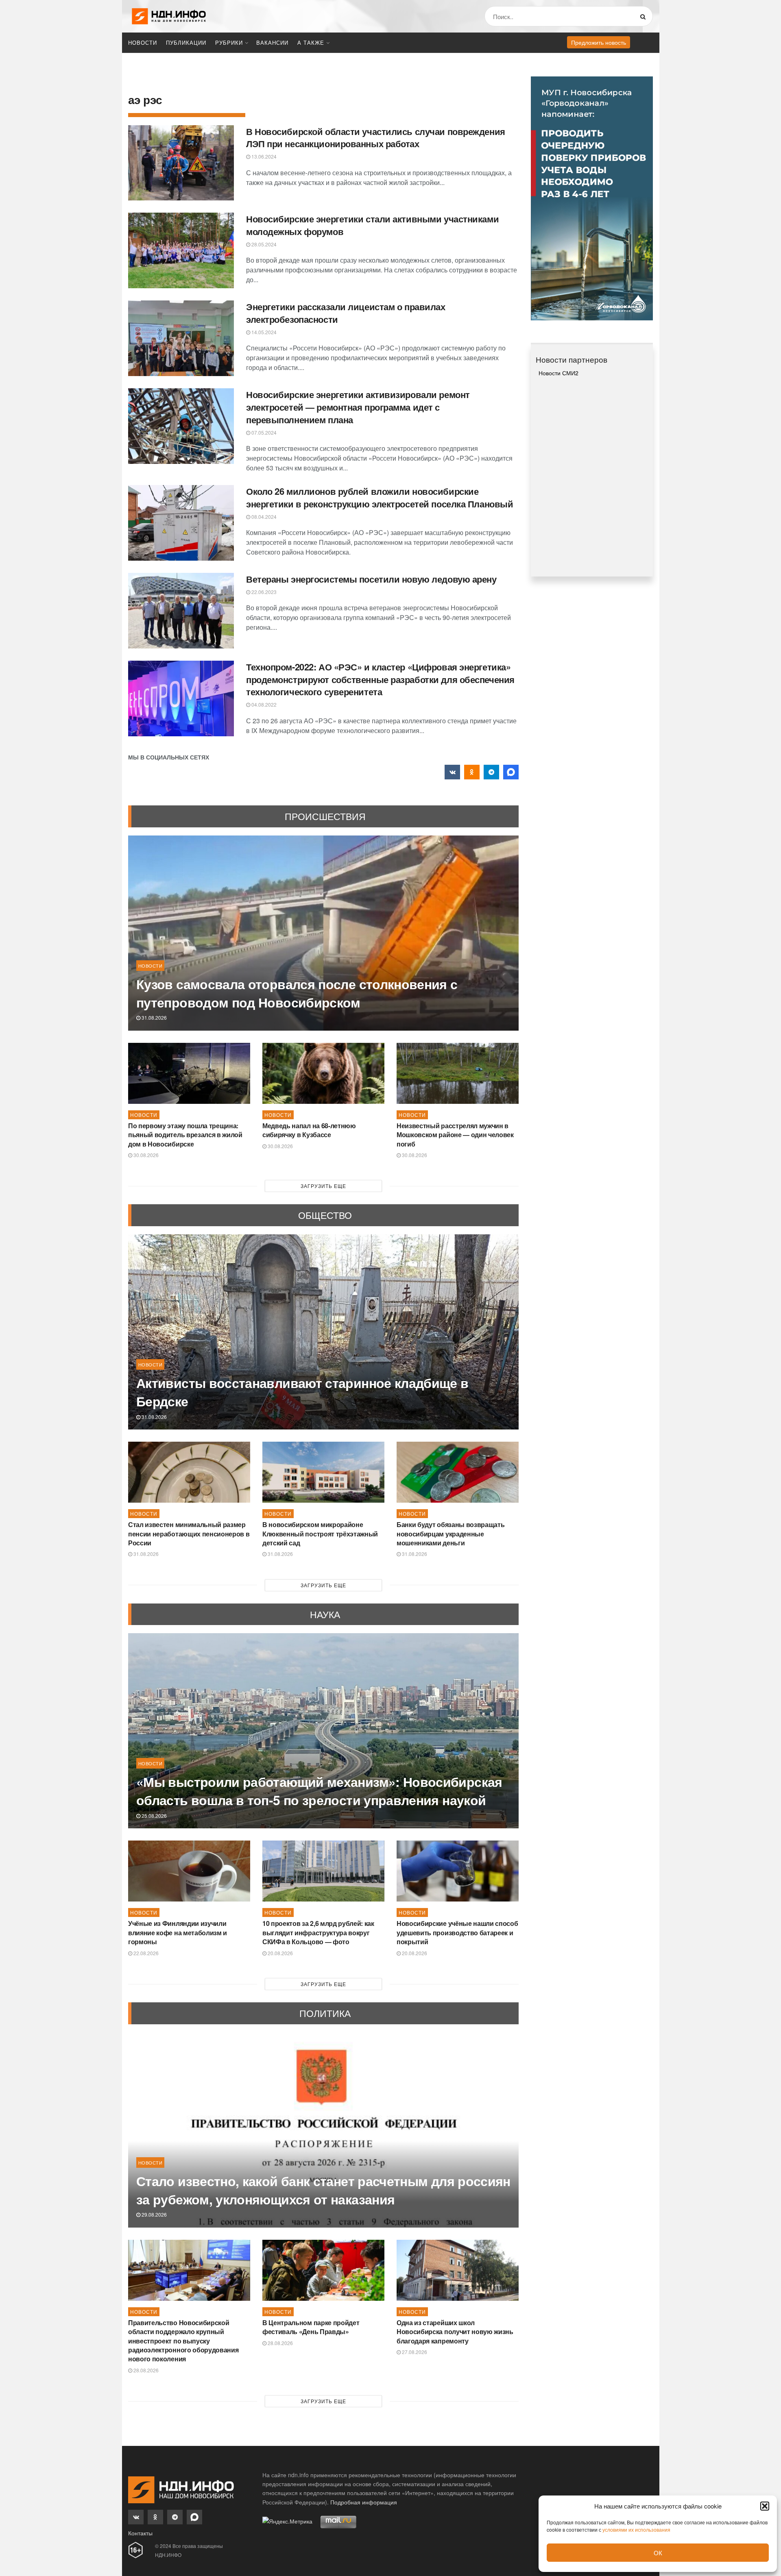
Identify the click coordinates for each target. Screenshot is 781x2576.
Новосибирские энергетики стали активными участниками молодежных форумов (372, 225)
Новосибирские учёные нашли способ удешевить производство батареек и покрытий (457, 1932)
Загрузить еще (323, 1186)
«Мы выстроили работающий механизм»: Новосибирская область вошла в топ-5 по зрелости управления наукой (319, 1791)
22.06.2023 (263, 592)
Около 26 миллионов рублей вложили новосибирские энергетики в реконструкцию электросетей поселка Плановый (380, 497)
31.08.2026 (154, 1017)
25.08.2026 (154, 1816)
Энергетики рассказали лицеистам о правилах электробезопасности (346, 313)
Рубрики (229, 42)
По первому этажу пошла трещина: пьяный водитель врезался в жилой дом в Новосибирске (185, 1135)
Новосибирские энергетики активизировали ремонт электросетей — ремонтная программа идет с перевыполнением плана (358, 407)
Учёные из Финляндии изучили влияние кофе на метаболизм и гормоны (178, 1932)
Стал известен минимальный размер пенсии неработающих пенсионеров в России (189, 1534)
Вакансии (272, 42)
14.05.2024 (263, 332)
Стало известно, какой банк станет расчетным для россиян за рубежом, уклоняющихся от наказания (323, 2190)
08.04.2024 (263, 517)
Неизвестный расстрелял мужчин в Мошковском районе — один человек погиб (455, 1135)
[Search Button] (645, 16)
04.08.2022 (263, 704)
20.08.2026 (280, 1953)
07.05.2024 (263, 432)
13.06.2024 (263, 156)
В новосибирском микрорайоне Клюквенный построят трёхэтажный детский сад (320, 1534)
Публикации (186, 42)
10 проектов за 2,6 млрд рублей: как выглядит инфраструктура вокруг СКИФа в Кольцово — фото (318, 1932)
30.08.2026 (145, 1155)
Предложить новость (599, 42)
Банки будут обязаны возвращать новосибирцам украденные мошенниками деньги (450, 1534)
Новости (143, 42)
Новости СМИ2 (558, 373)
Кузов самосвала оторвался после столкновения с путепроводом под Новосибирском (297, 993)
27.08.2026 (414, 2352)
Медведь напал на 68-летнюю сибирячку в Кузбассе (309, 1130)
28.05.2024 (263, 244)
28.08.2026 (145, 2370)
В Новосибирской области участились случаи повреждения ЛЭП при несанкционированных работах (376, 138)
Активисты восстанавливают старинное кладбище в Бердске (302, 1392)
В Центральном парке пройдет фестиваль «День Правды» (311, 2327)
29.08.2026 (154, 2214)
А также (311, 42)
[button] (765, 2506)
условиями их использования (636, 2529)
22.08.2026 (145, 1953)
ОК (658, 2553)
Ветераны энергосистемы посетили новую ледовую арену (371, 579)
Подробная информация (364, 2502)
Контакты (140, 2533)
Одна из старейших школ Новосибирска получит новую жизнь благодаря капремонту (455, 2332)
